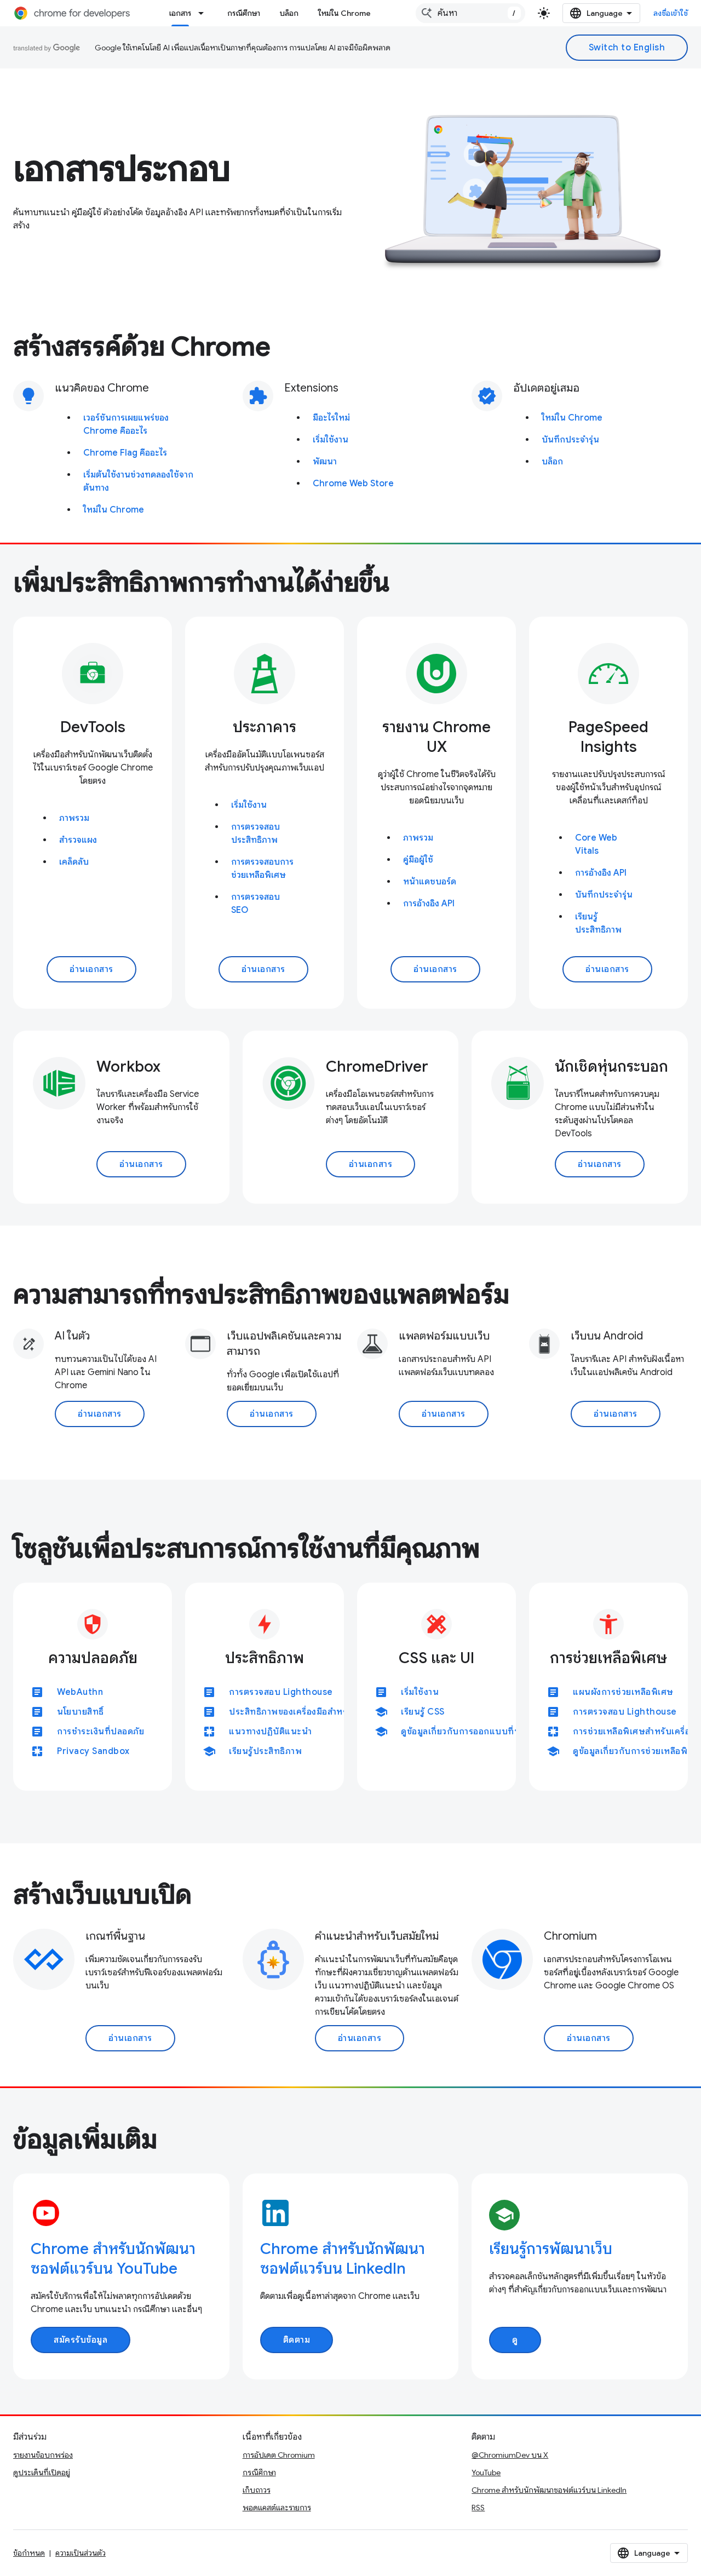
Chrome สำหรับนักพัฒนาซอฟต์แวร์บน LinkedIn (343, 2259)
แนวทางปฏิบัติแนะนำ (270, 1732)
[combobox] (470, 13)
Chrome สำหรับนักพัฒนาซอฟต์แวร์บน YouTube (113, 2259)
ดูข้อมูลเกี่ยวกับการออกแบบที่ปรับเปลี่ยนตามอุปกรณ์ (502, 1732)
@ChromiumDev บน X (510, 2455)
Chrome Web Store (353, 484)
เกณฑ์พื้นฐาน (115, 1936)
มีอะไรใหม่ (331, 418)
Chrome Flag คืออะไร (125, 453)
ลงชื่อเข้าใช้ (671, 13)
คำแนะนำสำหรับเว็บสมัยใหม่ (377, 1936)
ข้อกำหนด (29, 2553)
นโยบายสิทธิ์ (81, 1712)
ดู (515, 2340)
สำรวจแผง (78, 840)
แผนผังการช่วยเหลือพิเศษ (623, 1692)
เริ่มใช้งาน (331, 440)
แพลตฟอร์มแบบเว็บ (444, 1336)
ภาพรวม (74, 818)
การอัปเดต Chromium (279, 2455)
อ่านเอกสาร (91, 969)
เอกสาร (180, 13)
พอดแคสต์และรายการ (277, 2508)
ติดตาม (297, 2340)
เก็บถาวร (257, 2490)
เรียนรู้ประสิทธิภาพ (265, 1751)
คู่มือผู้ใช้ (418, 860)
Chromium (570, 1936)
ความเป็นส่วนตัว (81, 2553)
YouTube (486, 2473)
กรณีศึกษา (244, 13)
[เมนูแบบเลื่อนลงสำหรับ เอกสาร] (204, 13)
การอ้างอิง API (429, 904)
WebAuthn (80, 1692)
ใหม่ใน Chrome (344, 13)
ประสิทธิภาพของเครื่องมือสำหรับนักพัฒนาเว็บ (317, 1712)
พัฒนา (325, 462)
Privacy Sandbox (93, 1751)
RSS (478, 2508)
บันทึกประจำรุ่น (570, 440)
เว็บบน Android (607, 1336)
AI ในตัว (72, 1336)
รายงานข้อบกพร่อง (43, 2455)
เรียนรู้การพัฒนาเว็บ (551, 2249)
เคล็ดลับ (74, 862)
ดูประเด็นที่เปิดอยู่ (42, 2473)
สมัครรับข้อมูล (81, 2340)
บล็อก (289, 13)
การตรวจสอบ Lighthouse (281, 1692)
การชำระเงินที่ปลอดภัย (100, 1732)
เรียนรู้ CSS (423, 1712)
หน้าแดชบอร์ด (430, 882)
